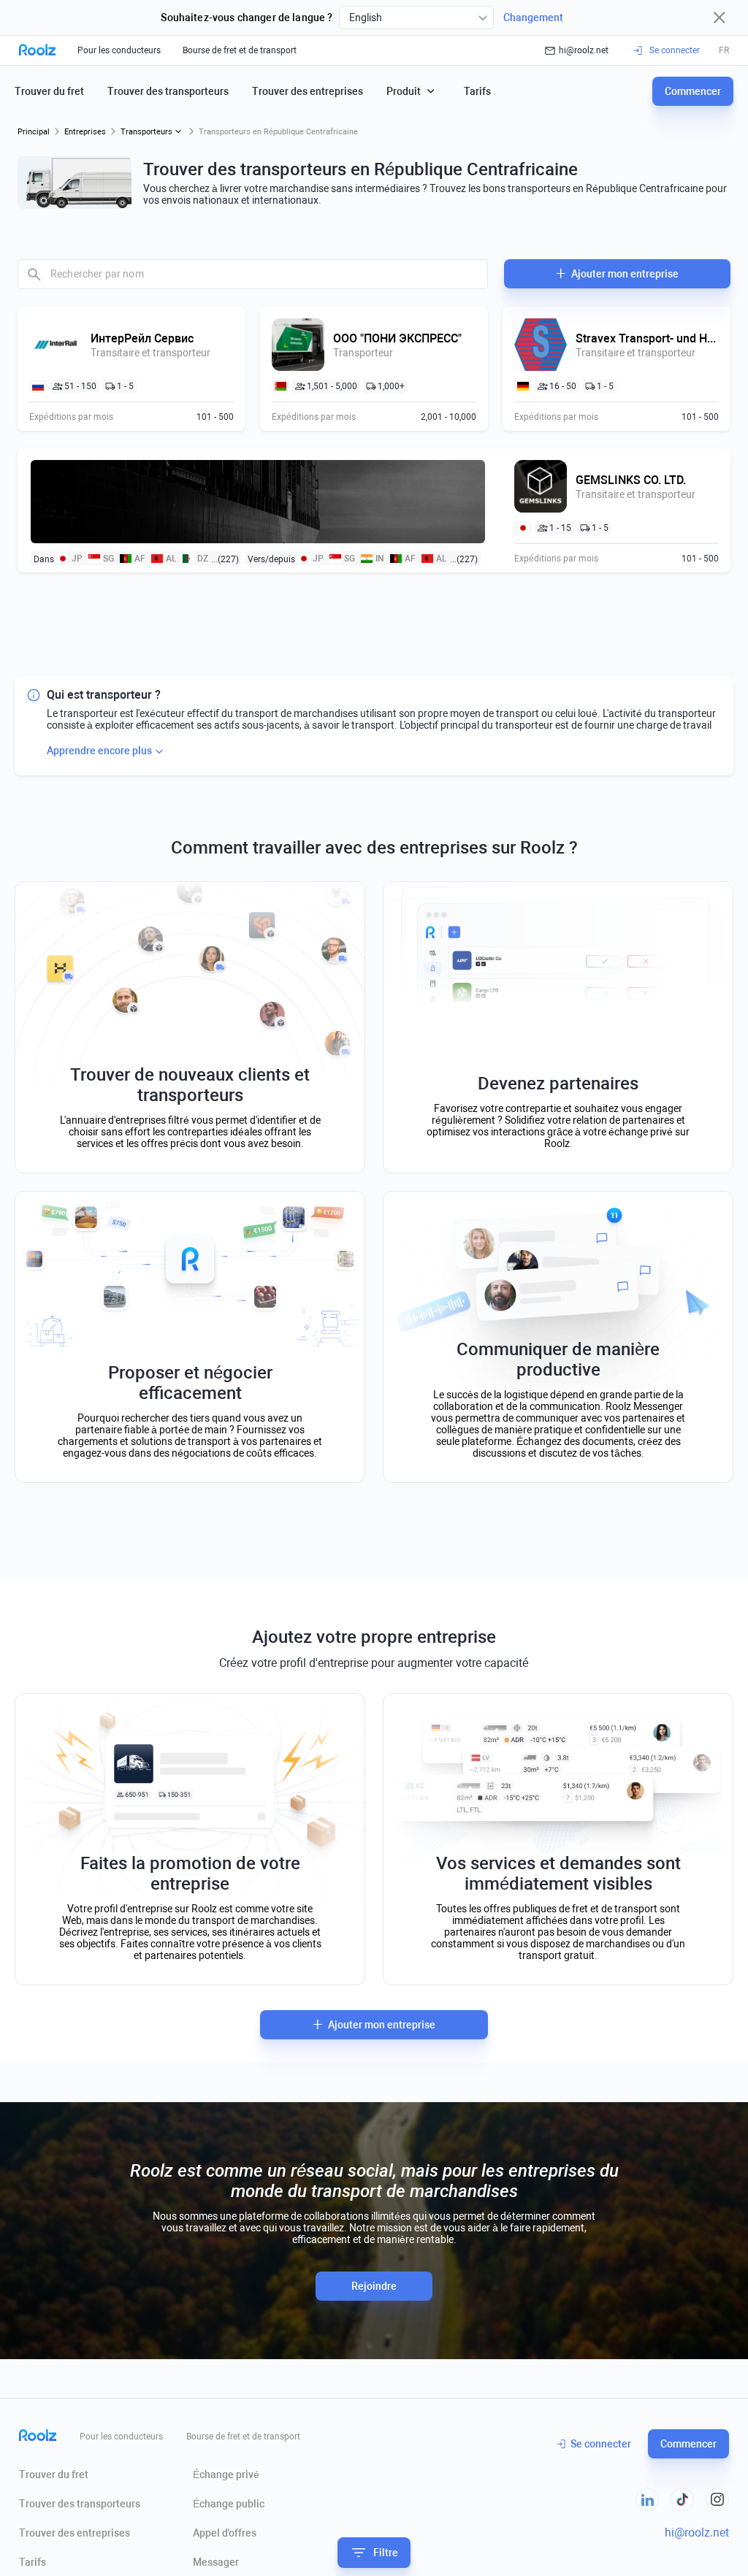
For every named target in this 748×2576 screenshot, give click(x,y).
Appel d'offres (225, 2533)
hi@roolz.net (584, 50)
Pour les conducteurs (119, 50)
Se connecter (601, 2444)
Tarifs (477, 91)
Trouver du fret (49, 91)
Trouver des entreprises (308, 91)
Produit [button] (404, 91)
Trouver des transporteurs (168, 91)
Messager (216, 2562)
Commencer (693, 91)
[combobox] (416, 18)
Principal (34, 132)
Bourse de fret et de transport (240, 50)
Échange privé (226, 2475)
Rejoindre (374, 2286)
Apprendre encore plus (99, 751)
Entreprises (85, 132)
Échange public (229, 2504)
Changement (533, 18)
